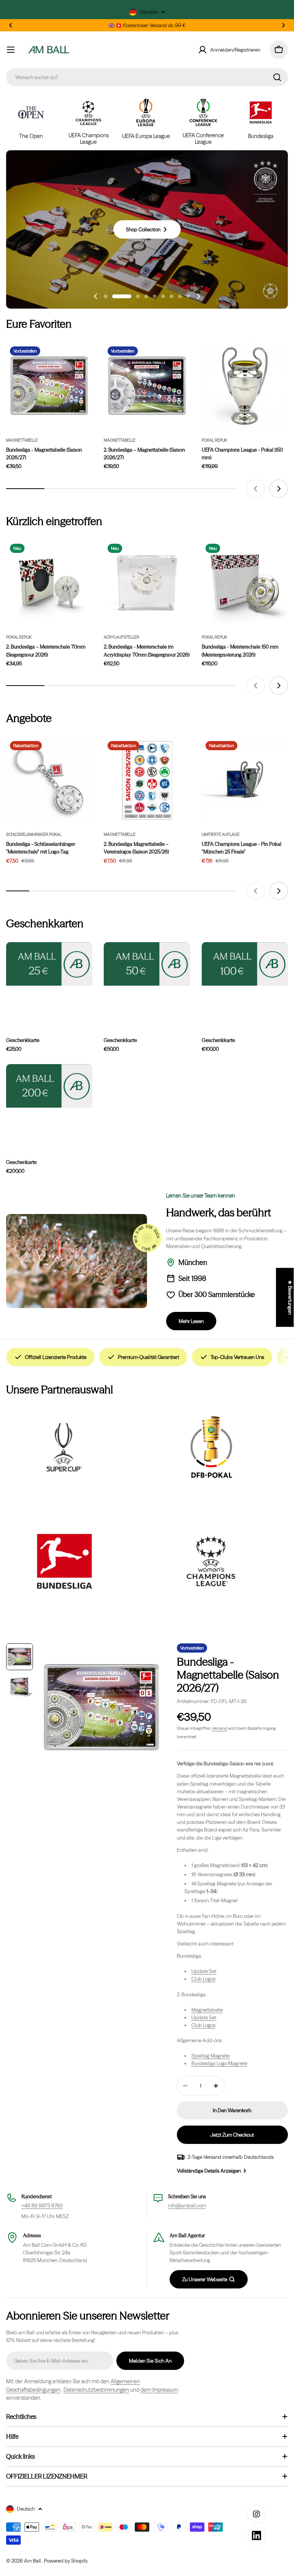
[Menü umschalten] (11, 50)
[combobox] (147, 77)
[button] (11, 25)
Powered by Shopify (66, 2561)
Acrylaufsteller (122, 637)
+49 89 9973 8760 (42, 2205)
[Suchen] (277, 77)
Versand (220, 1728)
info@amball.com (187, 2205)
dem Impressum (159, 2390)
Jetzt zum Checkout (232, 2135)
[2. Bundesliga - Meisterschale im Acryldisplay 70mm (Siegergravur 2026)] (147, 583)
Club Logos (203, 1979)
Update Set (204, 1971)
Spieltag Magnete (211, 2056)
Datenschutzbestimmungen (96, 2390)
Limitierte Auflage (221, 835)
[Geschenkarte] (49, 1086)
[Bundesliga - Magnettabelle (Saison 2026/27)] (49, 386)
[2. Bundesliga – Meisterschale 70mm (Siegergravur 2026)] (49, 583)
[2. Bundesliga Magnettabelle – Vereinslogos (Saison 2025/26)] (147, 780)
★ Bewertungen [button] (290, 1297)
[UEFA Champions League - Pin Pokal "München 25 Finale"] (245, 780)
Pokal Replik (214, 440)
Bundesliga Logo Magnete (219, 2063)
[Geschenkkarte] (49, 964)
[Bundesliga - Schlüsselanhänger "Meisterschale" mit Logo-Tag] (49, 780)
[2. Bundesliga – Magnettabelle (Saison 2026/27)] (147, 386)
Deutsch (149, 12)
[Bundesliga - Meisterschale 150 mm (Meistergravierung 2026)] (245, 583)
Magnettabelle (22, 440)
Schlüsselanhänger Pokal (34, 835)
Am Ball (33, 2561)
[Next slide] (198, 296)
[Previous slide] (96, 296)
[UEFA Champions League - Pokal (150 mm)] (245, 386)
